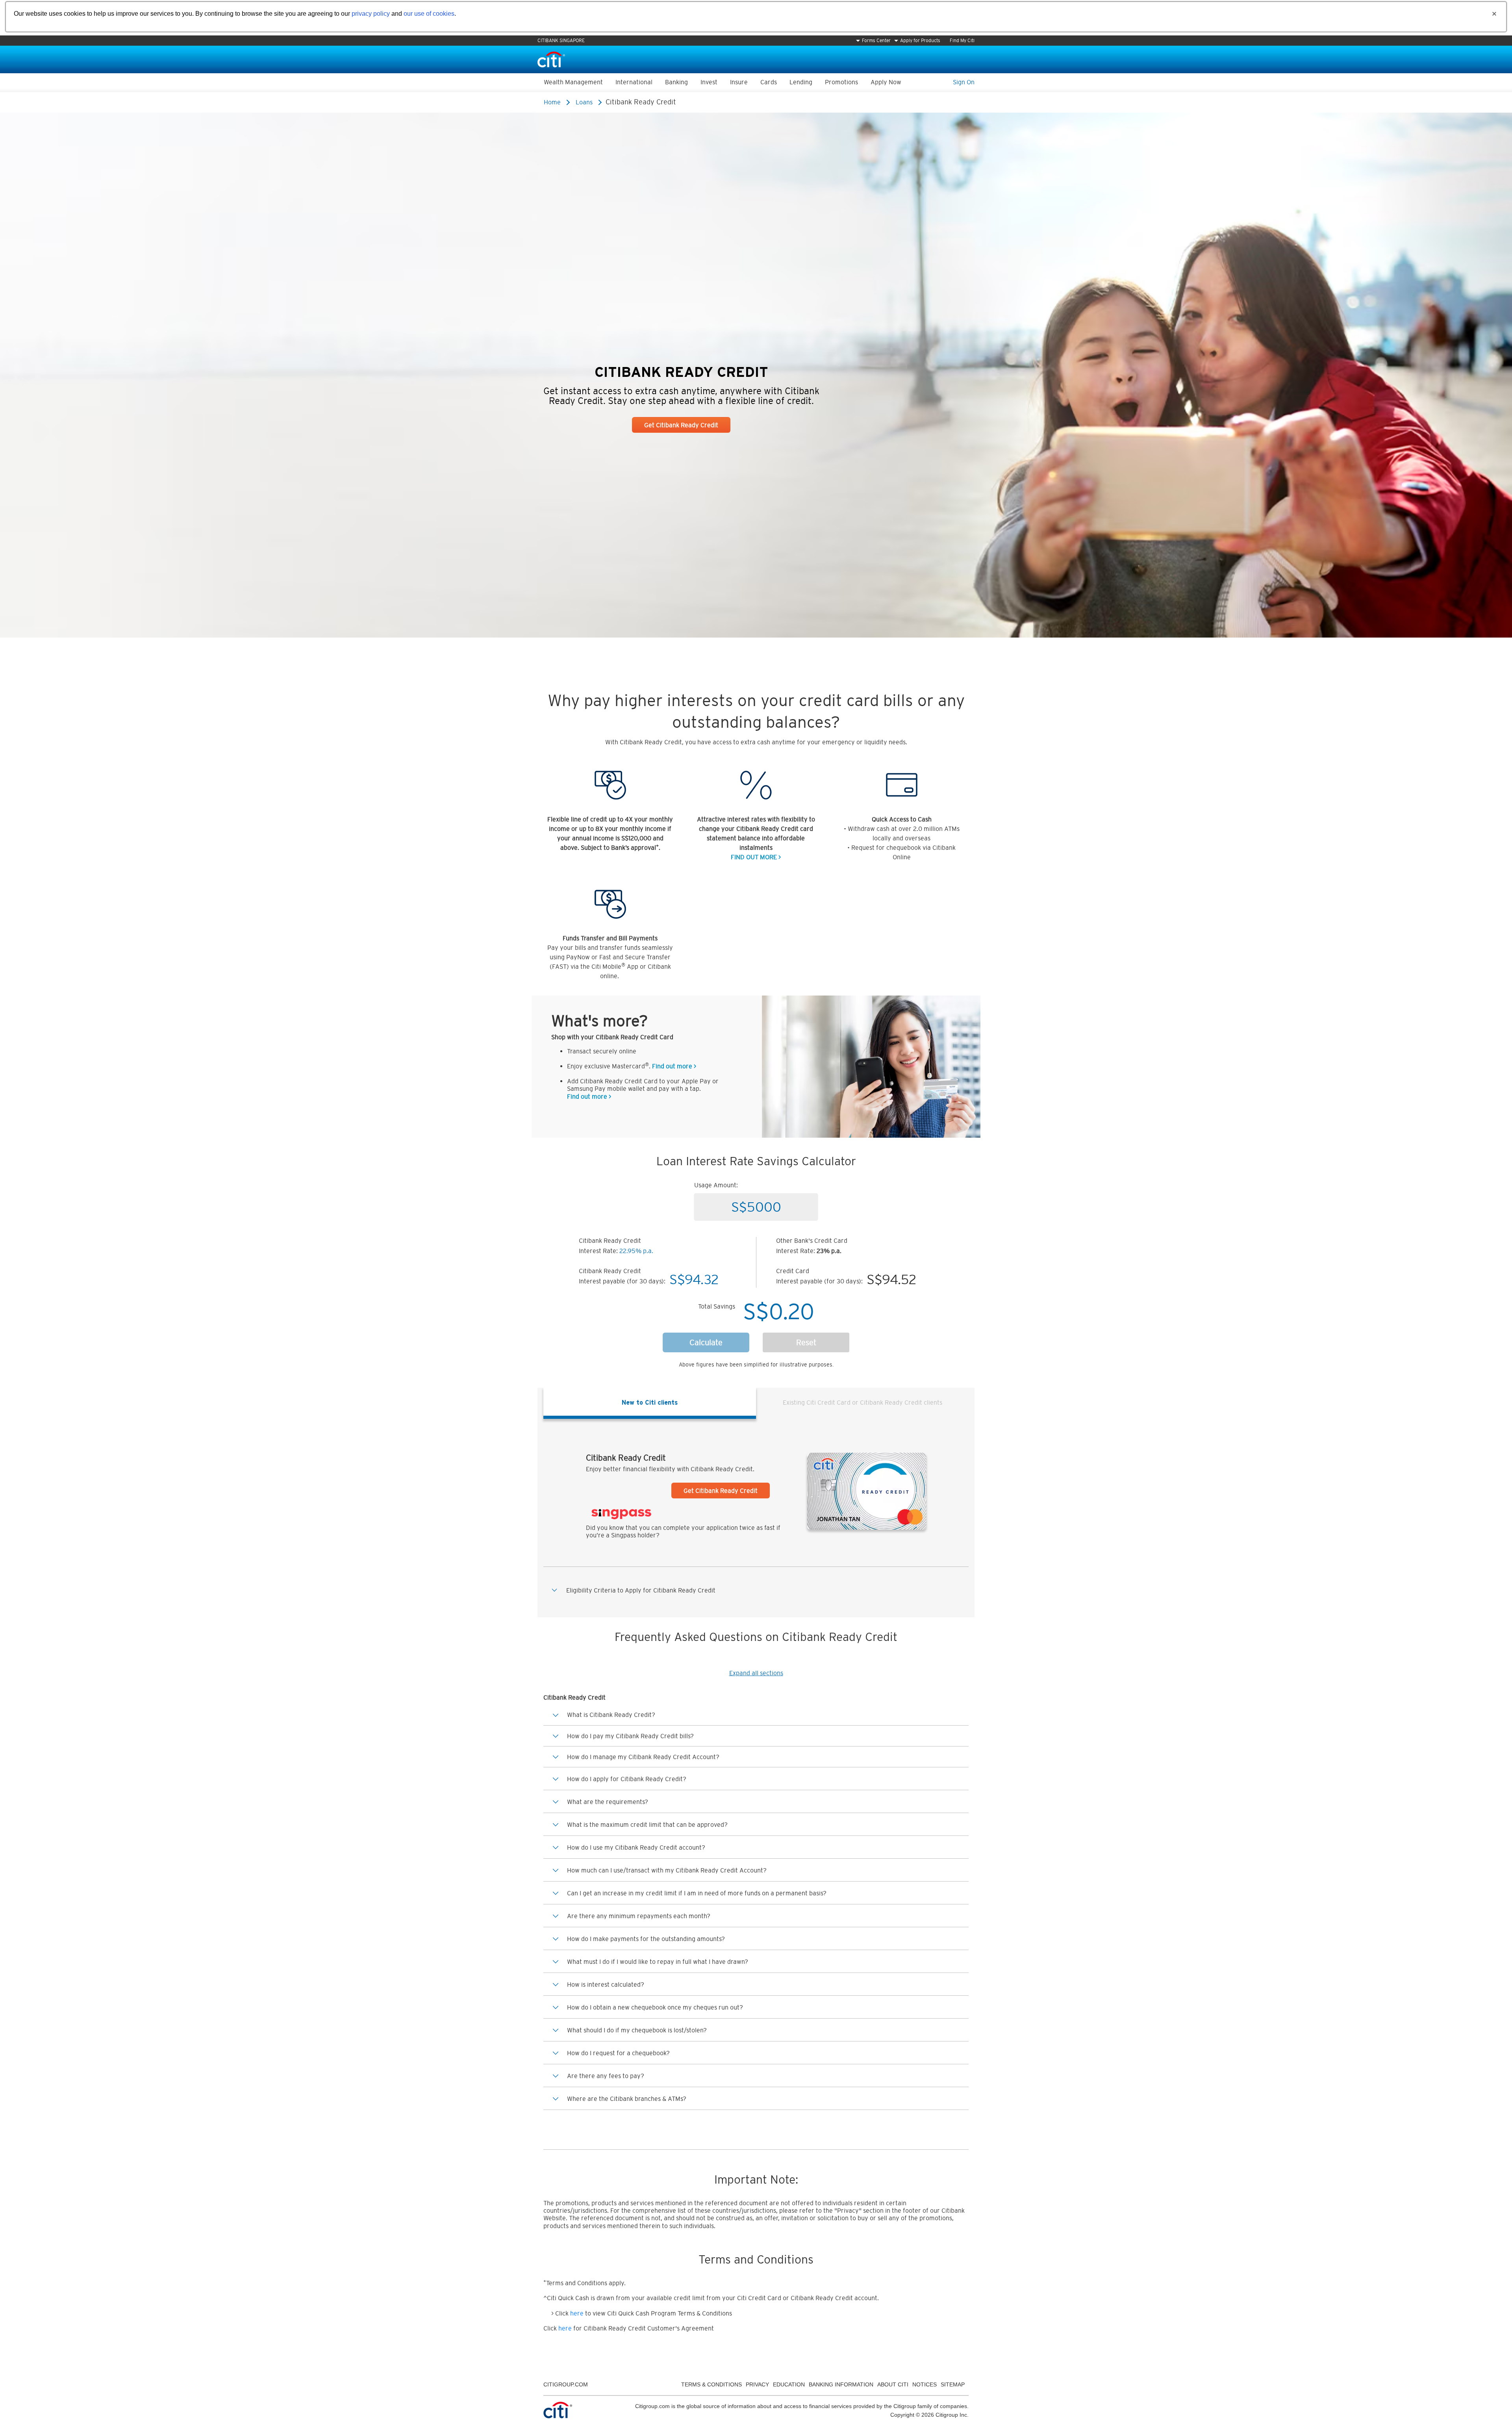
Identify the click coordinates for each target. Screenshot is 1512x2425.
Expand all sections (756, 1673)
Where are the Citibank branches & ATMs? (627, 2099)
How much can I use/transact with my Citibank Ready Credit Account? (667, 1870)
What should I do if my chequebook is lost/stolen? (637, 2030)
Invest (709, 82)
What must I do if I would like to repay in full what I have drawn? (658, 1962)
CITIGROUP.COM (566, 2384)
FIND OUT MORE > (756, 857)
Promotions (841, 82)
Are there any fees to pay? (606, 2076)
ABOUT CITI (893, 2384)
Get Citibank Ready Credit (681, 425)
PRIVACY (757, 2384)
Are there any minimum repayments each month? (639, 1916)
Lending (801, 82)
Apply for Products (920, 41)
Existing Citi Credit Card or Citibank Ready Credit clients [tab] (863, 1402)
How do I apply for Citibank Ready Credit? (627, 1779)
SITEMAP (953, 2384)
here (577, 2313)
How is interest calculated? (606, 1984)
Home (552, 102)
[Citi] (551, 59)
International (634, 82)
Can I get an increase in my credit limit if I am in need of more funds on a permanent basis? (697, 1893)
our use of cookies (429, 14)
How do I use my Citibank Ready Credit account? (636, 1847)
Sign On (964, 82)
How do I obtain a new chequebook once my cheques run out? (655, 2007)
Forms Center (876, 41)
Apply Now (886, 82)
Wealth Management (573, 82)
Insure (739, 82)
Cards (769, 82)
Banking (676, 82)
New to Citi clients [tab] (650, 1402)
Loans (584, 102)
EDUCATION (789, 2384)
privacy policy (371, 14)
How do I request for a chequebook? (618, 2053)
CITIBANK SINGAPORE (561, 41)
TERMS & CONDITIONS (712, 2384)
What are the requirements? (608, 1802)
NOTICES (925, 2384)
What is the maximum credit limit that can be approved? (647, 1824)
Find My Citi (962, 41)
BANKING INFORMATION (841, 2384)
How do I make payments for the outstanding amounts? (646, 1939)
